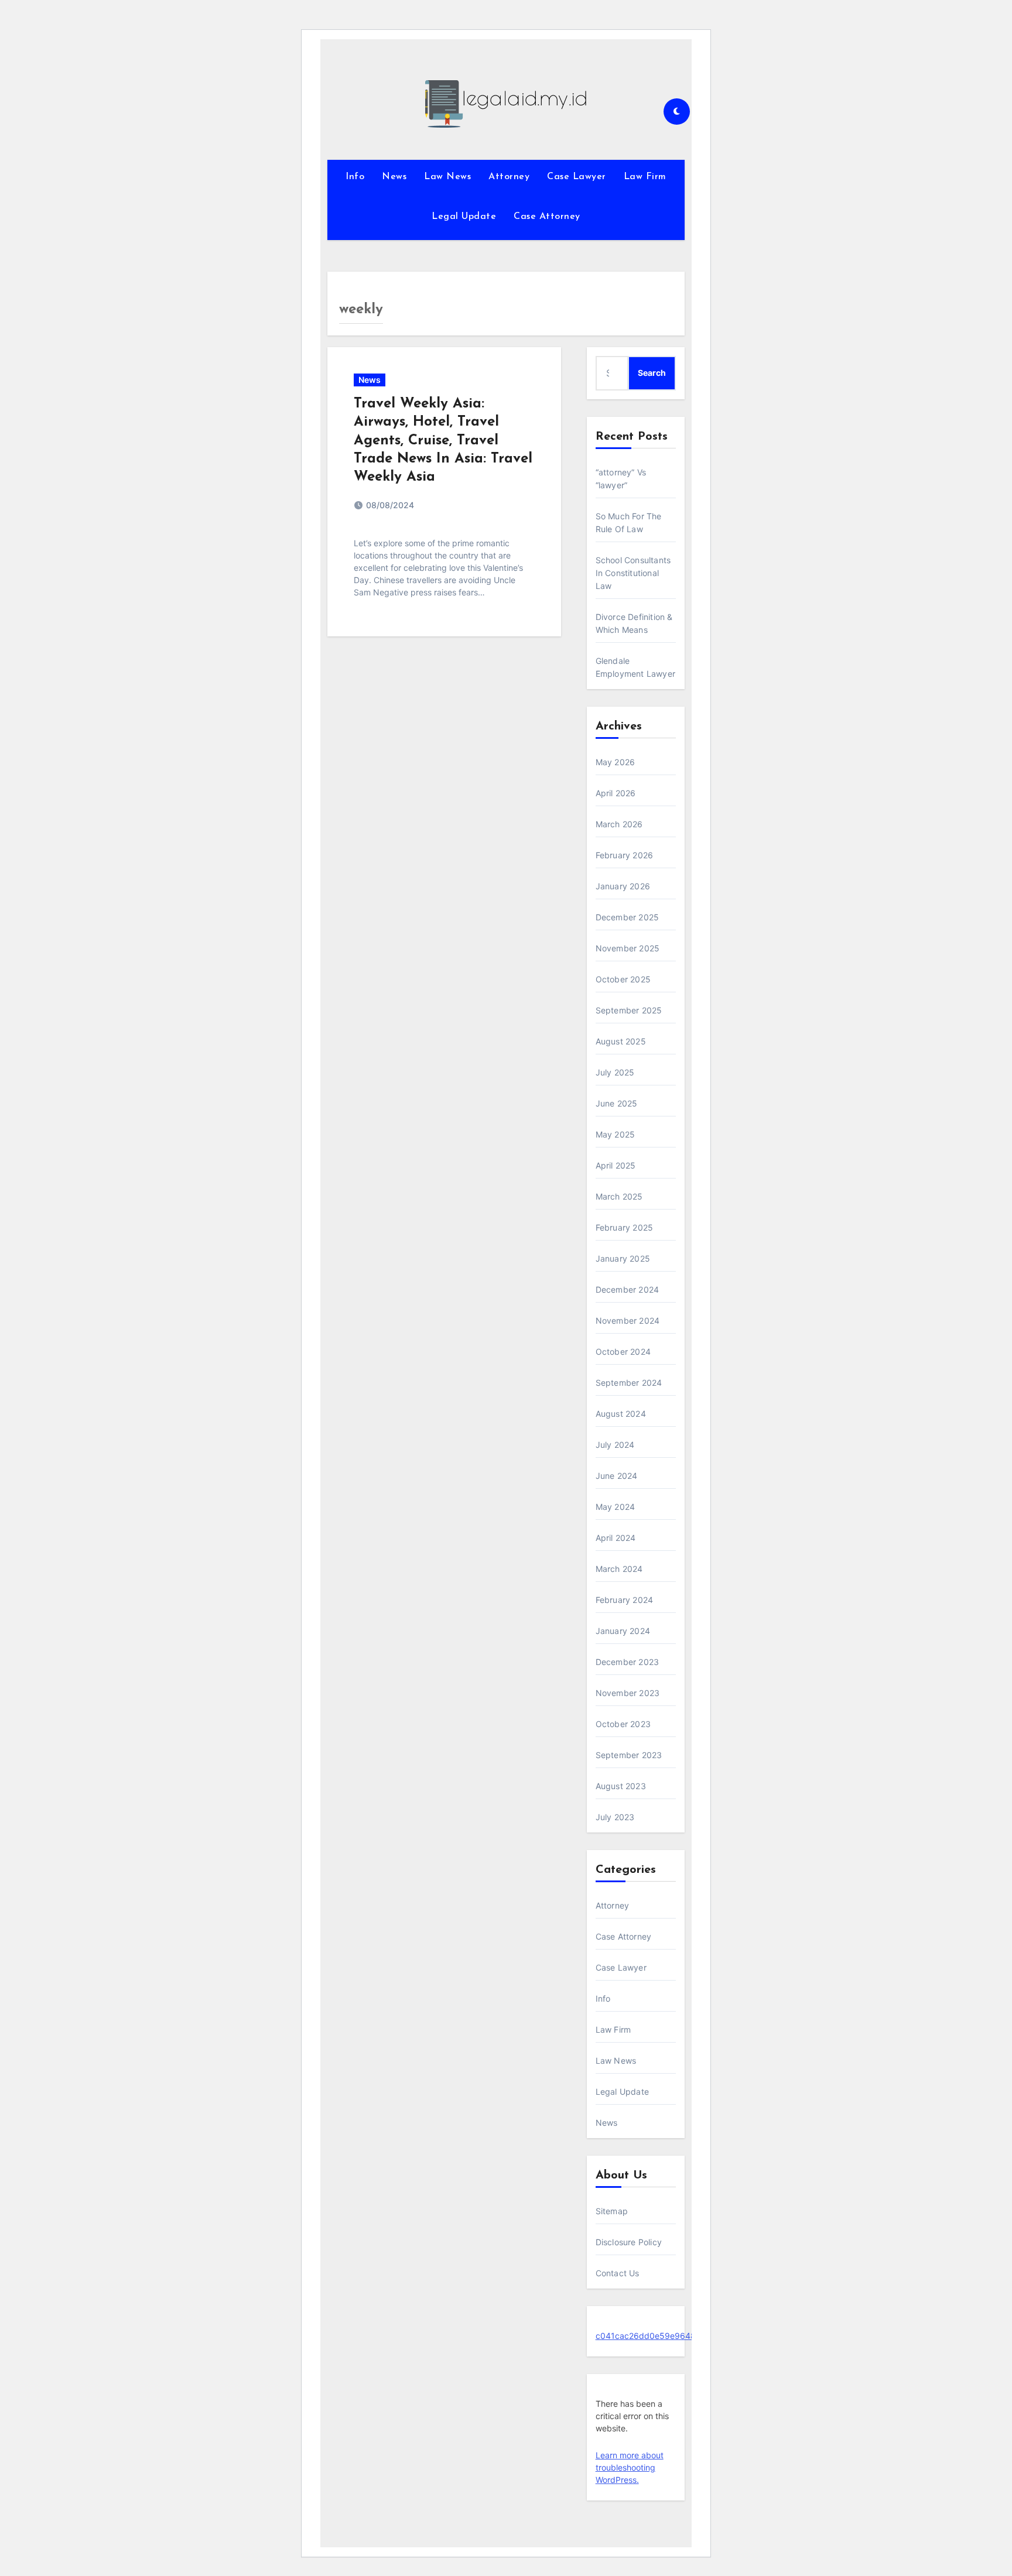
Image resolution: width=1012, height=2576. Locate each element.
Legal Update (464, 217)
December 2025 (628, 917)
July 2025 (615, 1072)
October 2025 (623, 979)
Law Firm (645, 177)
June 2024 (617, 1476)
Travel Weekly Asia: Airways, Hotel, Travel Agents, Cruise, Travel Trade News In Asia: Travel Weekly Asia (443, 441)
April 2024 (616, 1538)
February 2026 (625, 855)
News (394, 177)
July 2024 (615, 1445)
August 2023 (621, 1786)
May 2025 (616, 1134)
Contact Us (618, 2273)
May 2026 (616, 762)
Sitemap (612, 2211)
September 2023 (629, 1755)
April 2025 (616, 1165)
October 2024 (623, 1352)
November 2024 (628, 1320)
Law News (447, 177)
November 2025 (628, 948)
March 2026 (619, 824)
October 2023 (623, 1724)
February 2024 (625, 1600)
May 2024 (616, 1507)
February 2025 (625, 1227)
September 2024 (629, 1383)
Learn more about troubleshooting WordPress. (630, 2467)
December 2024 (628, 1289)
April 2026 (616, 793)
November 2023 (628, 1693)
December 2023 (628, 1662)
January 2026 (623, 886)
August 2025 (621, 1041)
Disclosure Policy (629, 2242)
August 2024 (621, 1414)
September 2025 (629, 1010)
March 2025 (619, 1196)
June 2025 (617, 1103)
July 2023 (615, 1817)
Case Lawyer (577, 177)
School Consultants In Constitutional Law (633, 573)
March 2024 (619, 1569)
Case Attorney (547, 217)
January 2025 (623, 1258)
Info (355, 177)
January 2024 (623, 1631)
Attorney (509, 177)
